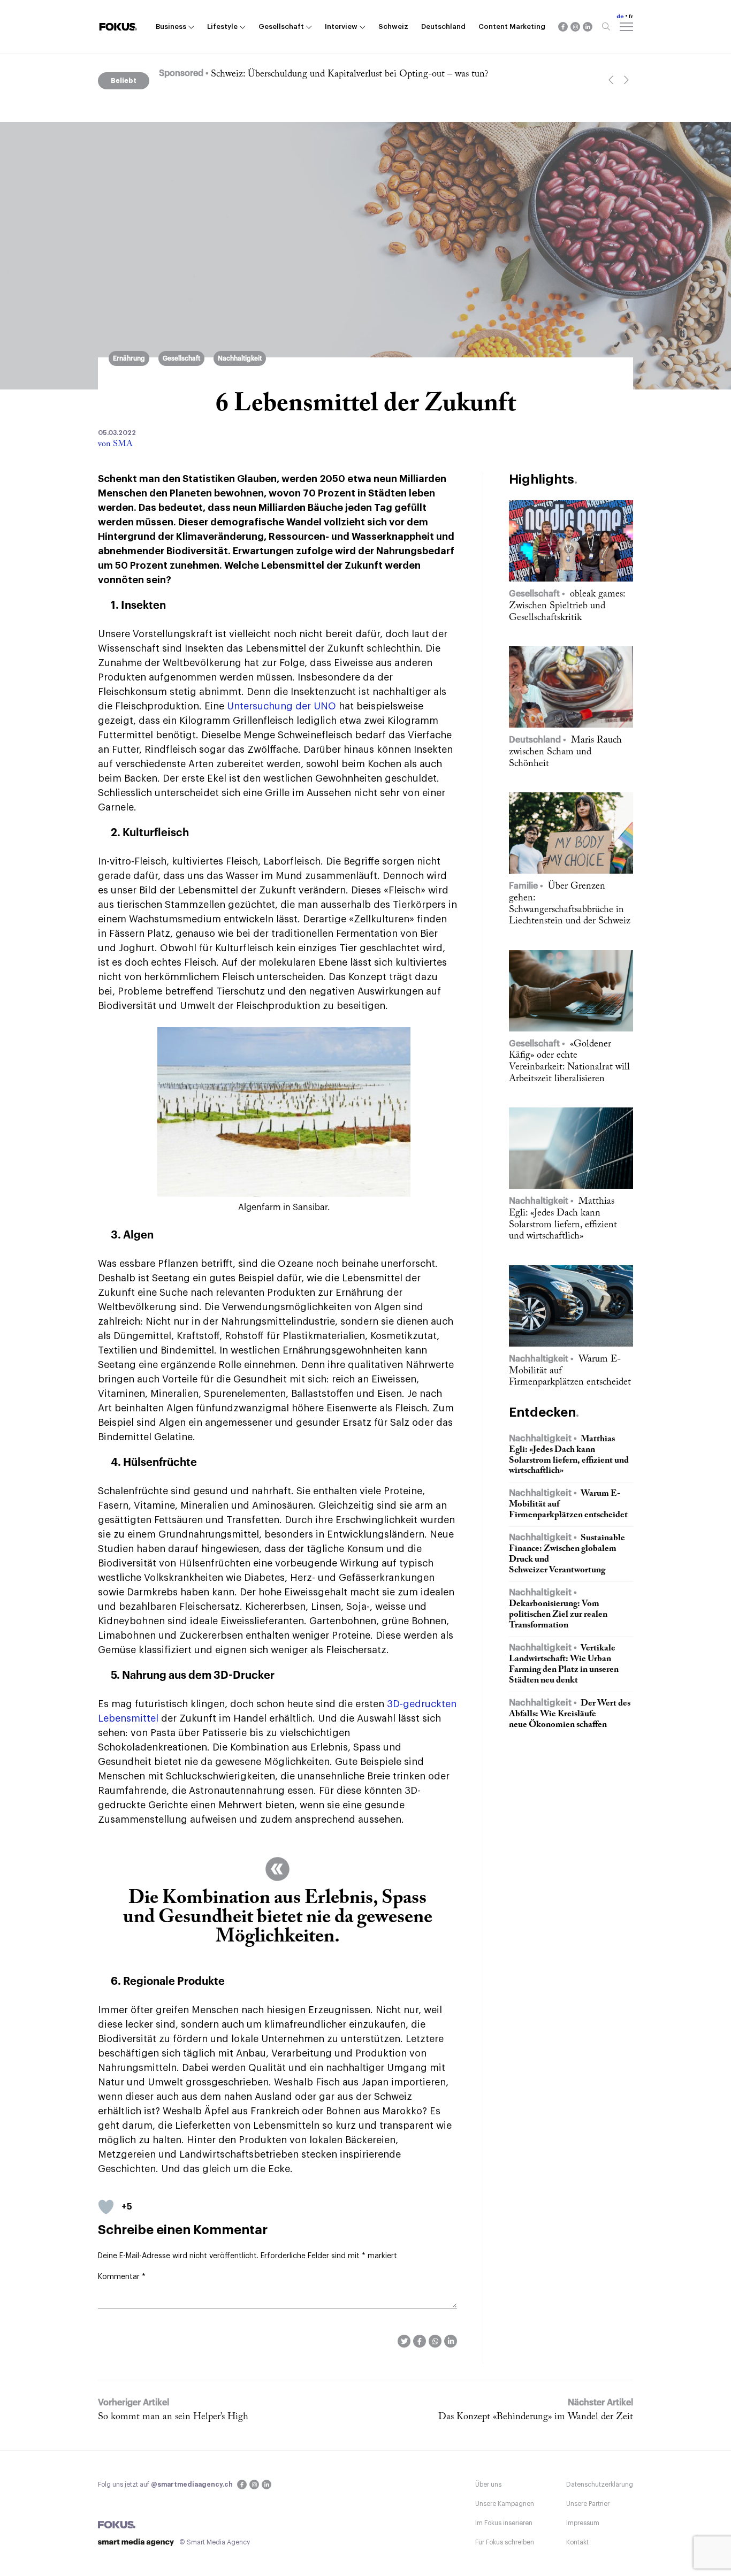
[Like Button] (106, 2207)
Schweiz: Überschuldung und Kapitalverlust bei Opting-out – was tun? (350, 74)
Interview (341, 26)
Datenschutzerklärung (600, 2485)
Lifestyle (222, 26)
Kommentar (122, 2277)
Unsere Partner (588, 2504)
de (620, 17)
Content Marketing (512, 26)
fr (631, 17)
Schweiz (393, 26)
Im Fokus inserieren (504, 2523)
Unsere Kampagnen (505, 2504)
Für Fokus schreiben (505, 2542)
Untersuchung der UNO (281, 706)
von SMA (115, 444)
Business (171, 26)
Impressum (583, 2523)
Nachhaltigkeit (240, 358)
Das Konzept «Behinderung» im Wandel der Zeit (536, 2417)
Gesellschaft (281, 26)
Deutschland (443, 26)
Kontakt (577, 2542)
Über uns (488, 2485)
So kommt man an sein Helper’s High (173, 2417)
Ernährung (129, 358)
